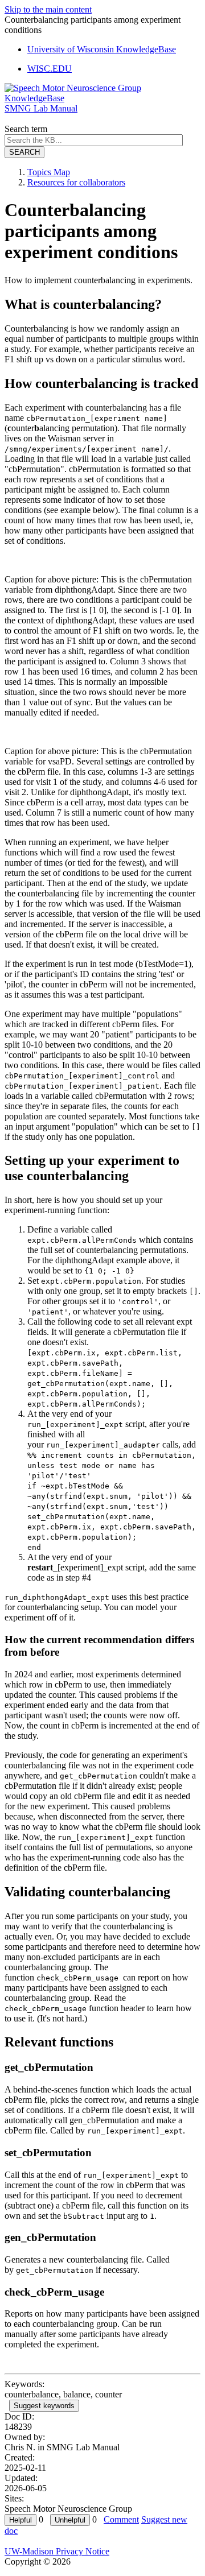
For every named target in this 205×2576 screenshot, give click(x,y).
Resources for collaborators (76, 182)
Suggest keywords (44, 2406)
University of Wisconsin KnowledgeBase (102, 49)
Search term (26, 129)
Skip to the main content (48, 9)
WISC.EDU (50, 69)
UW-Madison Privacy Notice (57, 2551)
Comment (121, 2519)
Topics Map (49, 172)
